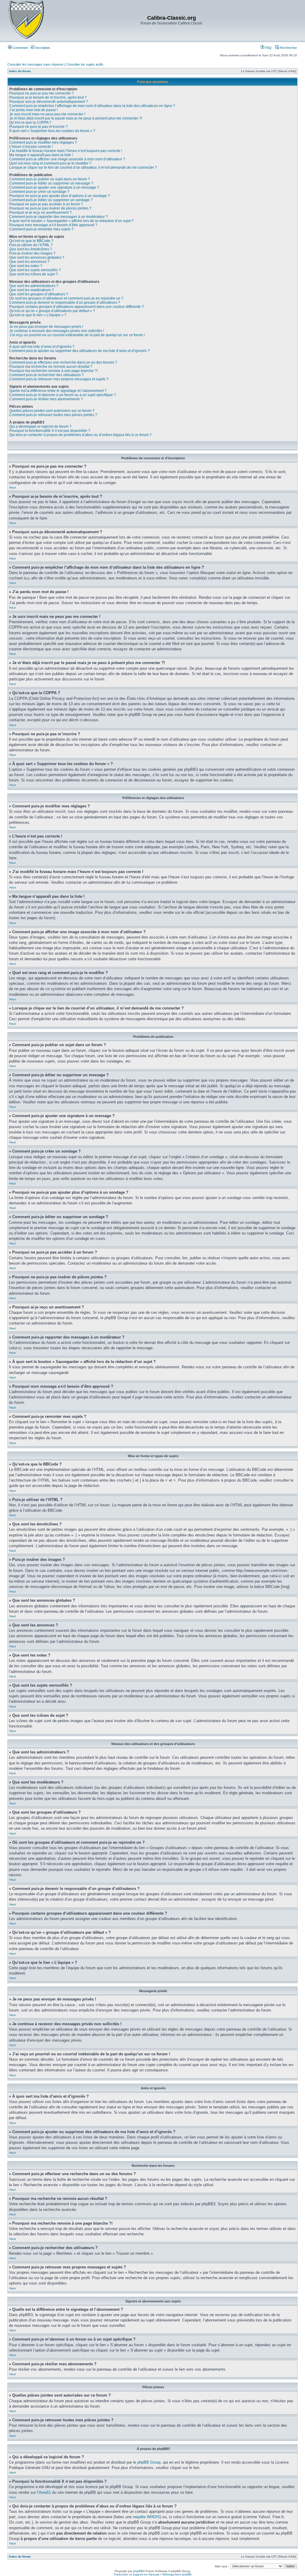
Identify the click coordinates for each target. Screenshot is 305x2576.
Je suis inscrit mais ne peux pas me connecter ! (47, 114)
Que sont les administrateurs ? (34, 286)
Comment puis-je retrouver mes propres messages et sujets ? (59, 379)
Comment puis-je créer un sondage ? (39, 192)
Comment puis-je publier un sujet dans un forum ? (50, 179)
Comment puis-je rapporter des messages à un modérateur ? (59, 217)
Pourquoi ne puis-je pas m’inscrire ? (38, 127)
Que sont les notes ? (26, 266)
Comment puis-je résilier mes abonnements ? (46, 399)
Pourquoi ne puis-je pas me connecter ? (42, 93)
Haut (13, 487)
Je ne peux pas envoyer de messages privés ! (46, 327)
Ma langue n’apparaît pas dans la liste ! (41, 155)
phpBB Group (149, 2462)
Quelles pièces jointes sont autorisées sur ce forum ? (52, 411)
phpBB (138, 2571)
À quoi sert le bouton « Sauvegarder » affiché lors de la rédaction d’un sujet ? (71, 221)
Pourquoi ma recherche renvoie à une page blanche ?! (53, 371)
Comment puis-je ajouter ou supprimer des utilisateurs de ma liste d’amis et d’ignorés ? (80, 351)
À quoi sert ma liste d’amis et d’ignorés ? (42, 347)
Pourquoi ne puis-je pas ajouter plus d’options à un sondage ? (60, 196)
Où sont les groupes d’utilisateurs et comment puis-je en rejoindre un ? (66, 298)
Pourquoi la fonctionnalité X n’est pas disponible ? (50, 431)
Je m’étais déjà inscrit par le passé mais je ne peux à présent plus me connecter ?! (76, 118)
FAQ (268, 48)
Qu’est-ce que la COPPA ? (30, 122)
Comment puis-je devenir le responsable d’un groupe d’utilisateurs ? (65, 303)
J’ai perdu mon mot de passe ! (34, 110)
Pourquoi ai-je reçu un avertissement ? (41, 213)
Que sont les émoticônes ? (31, 249)
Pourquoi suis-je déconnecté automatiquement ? (49, 102)
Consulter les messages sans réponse (35, 64)
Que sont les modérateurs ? (32, 290)
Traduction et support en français (137, 2574)
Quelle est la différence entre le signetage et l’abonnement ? (58, 391)
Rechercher (288, 48)
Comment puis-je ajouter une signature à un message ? (54, 187)
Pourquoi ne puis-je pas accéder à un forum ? (46, 204)
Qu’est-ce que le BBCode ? (31, 241)
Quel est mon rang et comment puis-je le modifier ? (50, 163)
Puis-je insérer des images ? (32, 253)
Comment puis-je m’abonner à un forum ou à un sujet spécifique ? (63, 395)
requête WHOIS (146, 2517)
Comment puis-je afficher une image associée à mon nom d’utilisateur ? (67, 159)
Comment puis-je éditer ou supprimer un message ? (51, 183)
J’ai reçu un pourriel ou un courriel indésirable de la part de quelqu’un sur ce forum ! (77, 335)
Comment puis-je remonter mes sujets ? (41, 229)
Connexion (20, 48)
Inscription (42, 48)
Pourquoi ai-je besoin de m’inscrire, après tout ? (48, 97)
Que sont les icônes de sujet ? (34, 274)
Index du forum (20, 71)
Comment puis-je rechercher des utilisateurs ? (46, 375)
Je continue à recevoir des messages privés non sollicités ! (57, 331)
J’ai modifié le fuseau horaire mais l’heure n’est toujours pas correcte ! (66, 151)
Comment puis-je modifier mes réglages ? (43, 142)
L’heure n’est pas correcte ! (31, 147)
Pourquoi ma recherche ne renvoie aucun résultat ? (51, 367)
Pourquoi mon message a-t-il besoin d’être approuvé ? (53, 225)
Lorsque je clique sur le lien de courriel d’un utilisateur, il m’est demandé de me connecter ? (83, 168)
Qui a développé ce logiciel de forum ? (40, 427)
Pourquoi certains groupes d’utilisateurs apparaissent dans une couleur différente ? (77, 307)
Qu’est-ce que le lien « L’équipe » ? (38, 315)
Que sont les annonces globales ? (37, 258)
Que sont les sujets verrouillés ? (35, 270)
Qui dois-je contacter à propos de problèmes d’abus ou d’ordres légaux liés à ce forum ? (80, 435)
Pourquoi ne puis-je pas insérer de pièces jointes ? (50, 208)
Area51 (45, 2492)
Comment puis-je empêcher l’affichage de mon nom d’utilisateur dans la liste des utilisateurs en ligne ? (92, 106)
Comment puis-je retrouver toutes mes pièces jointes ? (53, 415)
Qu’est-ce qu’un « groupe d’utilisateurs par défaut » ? (52, 311)
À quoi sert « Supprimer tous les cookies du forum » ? (52, 131)
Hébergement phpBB (177, 2574)
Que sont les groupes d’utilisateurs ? (39, 294)
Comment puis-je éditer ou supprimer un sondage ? (51, 200)
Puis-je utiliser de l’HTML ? (31, 245)
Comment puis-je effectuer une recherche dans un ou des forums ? (63, 362)
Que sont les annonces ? (29, 262)
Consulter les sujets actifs (85, 64)
